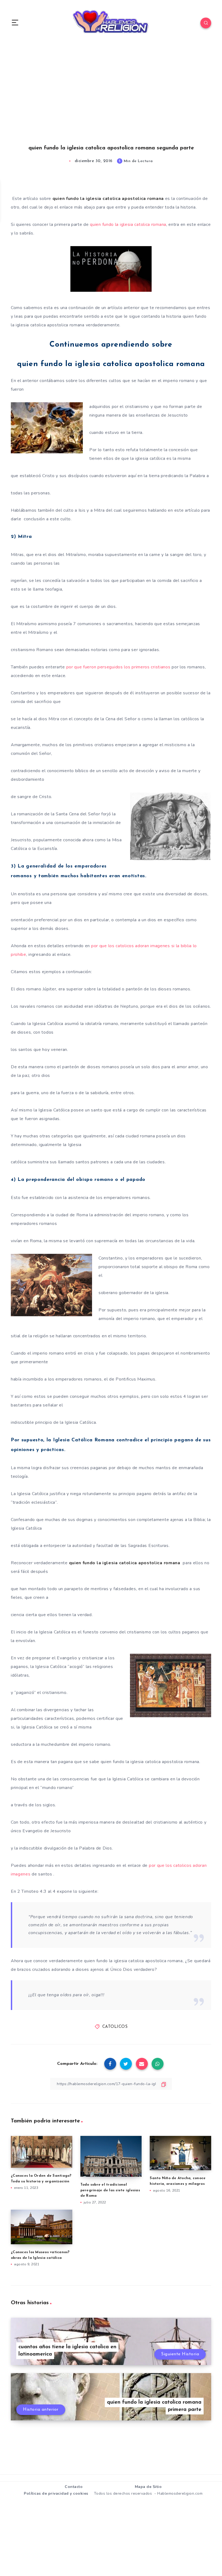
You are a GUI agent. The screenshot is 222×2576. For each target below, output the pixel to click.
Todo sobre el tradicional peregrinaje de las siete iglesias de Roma (110, 2190)
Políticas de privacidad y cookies (56, 2493)
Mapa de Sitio (148, 2487)
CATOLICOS (115, 2027)
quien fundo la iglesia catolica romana (128, 225)
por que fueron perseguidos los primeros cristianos (118, 667)
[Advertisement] (111, 100)
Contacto (74, 2487)
